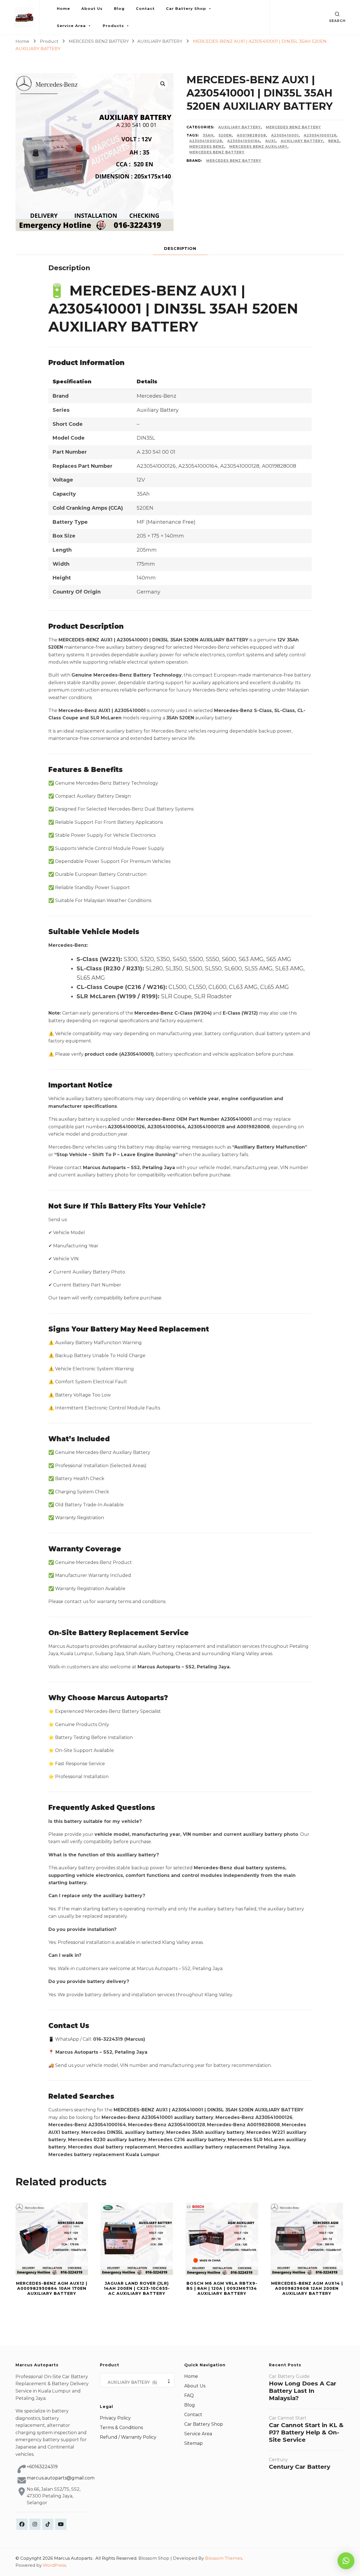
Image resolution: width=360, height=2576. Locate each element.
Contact (145, 8)
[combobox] (137, 2380)
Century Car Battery (300, 2467)
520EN (225, 135)
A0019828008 (251, 135)
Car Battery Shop (186, 8)
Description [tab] (180, 249)
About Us (92, 8)
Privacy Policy (115, 2418)
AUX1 (270, 141)
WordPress (54, 2565)
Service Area (71, 26)
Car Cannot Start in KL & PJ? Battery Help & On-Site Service (306, 2432)
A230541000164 (244, 141)
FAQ (189, 2395)
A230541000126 (320, 135)
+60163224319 (42, 2467)
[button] (163, 84)
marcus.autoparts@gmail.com (61, 2478)
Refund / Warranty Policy (128, 2437)
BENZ (334, 141)
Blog (119, 8)
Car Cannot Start (288, 2418)
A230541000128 (206, 141)
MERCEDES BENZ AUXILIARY (258, 146)
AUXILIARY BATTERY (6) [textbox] (137, 2382)
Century (278, 2460)
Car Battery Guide (289, 2376)
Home (63, 8)
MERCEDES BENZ (207, 146)
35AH (208, 135)
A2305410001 (285, 135)
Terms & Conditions (121, 2428)
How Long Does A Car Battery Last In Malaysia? (303, 2391)
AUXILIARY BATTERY (239, 127)
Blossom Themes (224, 2558)
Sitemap (193, 2443)
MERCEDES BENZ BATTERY (293, 127)
